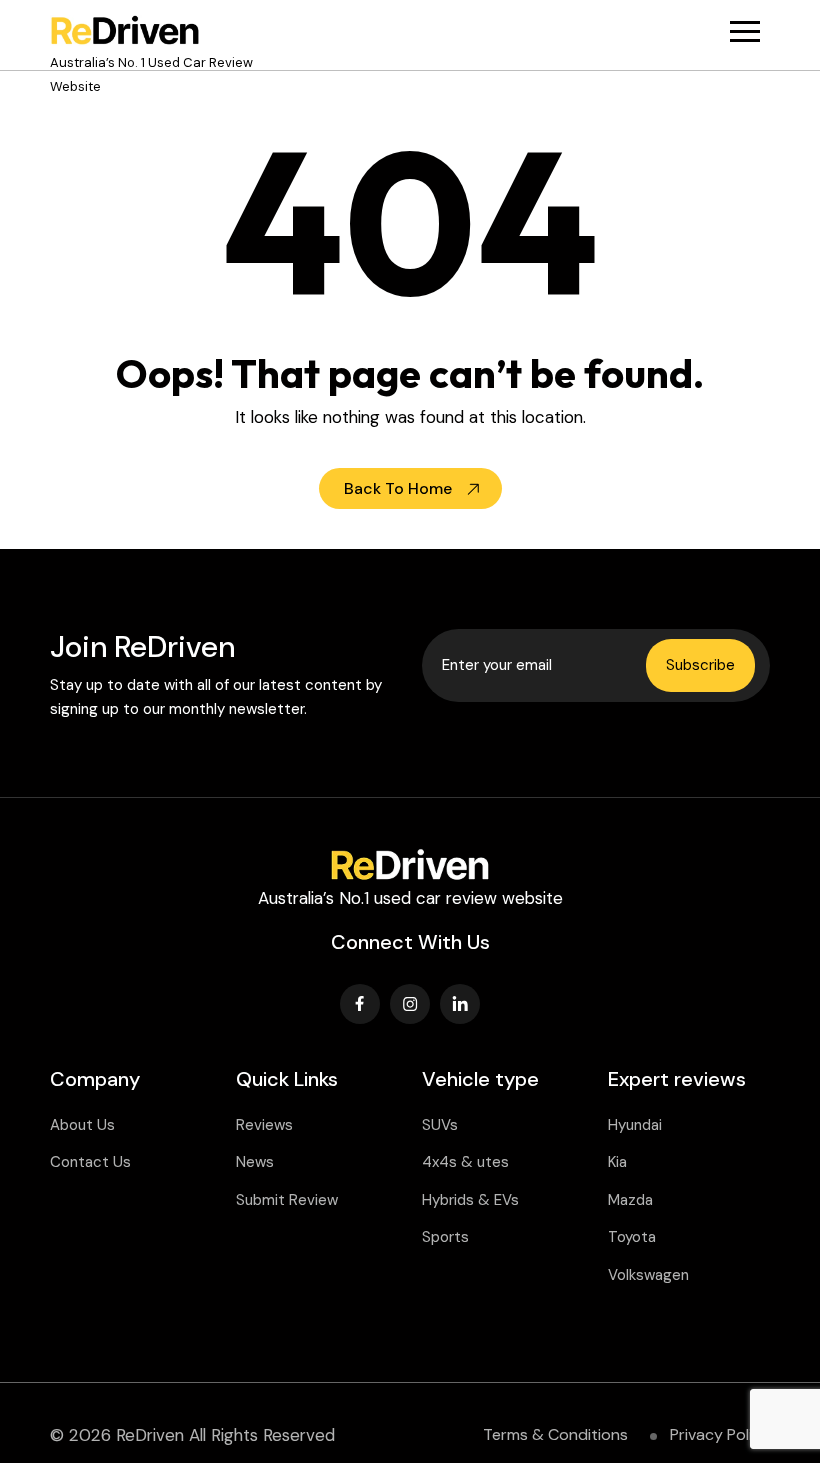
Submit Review (287, 1200)
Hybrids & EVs (470, 1200)
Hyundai (635, 1125)
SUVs (440, 1125)
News (255, 1162)
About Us (82, 1125)
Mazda (630, 1200)
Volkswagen (648, 1275)
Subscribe (700, 665)
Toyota (632, 1237)
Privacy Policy (720, 1434)
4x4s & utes (465, 1162)
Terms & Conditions (555, 1434)
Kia (617, 1162)
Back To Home (398, 488)
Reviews (264, 1125)
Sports (445, 1237)
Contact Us (90, 1162)
